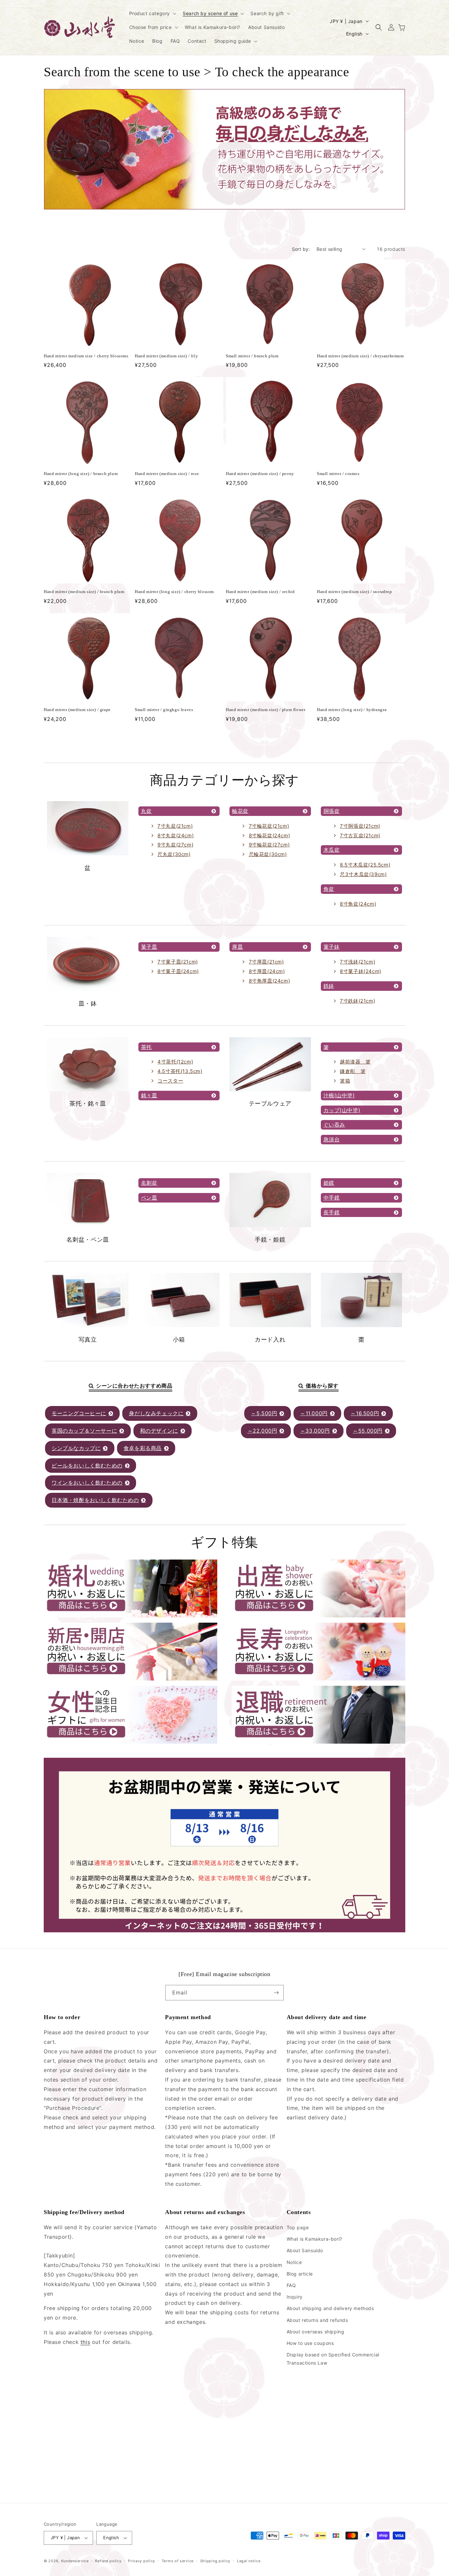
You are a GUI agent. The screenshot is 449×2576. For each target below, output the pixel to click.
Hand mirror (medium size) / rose (167, 474)
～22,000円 (262, 1431)
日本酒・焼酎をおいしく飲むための (95, 1500)
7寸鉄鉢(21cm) (357, 1001)
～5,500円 (264, 1413)
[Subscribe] (276, 1993)
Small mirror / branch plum (252, 356)
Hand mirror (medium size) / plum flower (266, 710)
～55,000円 (368, 1431)
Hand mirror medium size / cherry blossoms (86, 356)
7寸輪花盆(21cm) (269, 826)
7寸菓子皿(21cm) (178, 962)
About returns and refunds (317, 2320)
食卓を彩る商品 (143, 1448)
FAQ (291, 2285)
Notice (294, 2262)
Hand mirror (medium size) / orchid (260, 592)
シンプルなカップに (76, 1448)
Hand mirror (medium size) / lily (166, 356)
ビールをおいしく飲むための (87, 1466)
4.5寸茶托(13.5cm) (180, 1071)
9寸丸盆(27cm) (175, 845)
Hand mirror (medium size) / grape (77, 710)
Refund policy (108, 2561)
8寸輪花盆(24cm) (270, 835)
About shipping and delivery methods (330, 2308)
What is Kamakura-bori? (314, 2239)
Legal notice (249, 2561)
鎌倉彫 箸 (353, 1071)
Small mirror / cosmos (338, 474)
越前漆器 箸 (355, 1062)
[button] (152, 13)
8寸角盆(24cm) (358, 904)
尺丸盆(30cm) (174, 854)
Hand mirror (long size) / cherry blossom (174, 592)
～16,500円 (365, 1413)
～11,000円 (314, 1413)
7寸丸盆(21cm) (175, 826)
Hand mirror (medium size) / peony (260, 474)
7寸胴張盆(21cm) (360, 826)
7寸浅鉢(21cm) (357, 962)
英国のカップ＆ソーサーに (84, 1431)
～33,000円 (315, 1431)
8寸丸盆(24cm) (176, 835)
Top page (298, 2227)
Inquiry (295, 2297)
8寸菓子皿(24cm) (178, 971)
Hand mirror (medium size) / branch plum (84, 592)
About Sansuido (305, 2250)
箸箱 (345, 1081)
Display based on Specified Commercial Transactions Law (333, 2359)
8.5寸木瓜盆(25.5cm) (365, 865)
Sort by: (301, 249)
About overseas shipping (316, 2332)
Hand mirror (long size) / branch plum (81, 474)
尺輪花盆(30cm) (268, 854)
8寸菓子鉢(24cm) (361, 971)
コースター (170, 1081)
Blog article (300, 2274)
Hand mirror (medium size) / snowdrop (354, 592)
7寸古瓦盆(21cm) (360, 835)
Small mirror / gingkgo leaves (164, 710)
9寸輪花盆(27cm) (269, 845)
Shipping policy (215, 2561)
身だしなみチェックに (156, 1413)
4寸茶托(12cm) (175, 1062)
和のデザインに (159, 1431)
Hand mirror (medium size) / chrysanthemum (360, 356)
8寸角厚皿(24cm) (270, 981)
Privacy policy (142, 2561)
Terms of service (178, 2561)
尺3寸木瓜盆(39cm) (363, 874)
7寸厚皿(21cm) (266, 962)
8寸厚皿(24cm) (267, 971)
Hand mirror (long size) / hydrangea (352, 710)
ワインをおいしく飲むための (87, 1483)
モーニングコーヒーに (79, 1413)
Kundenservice (75, 2561)
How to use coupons (310, 2343)
